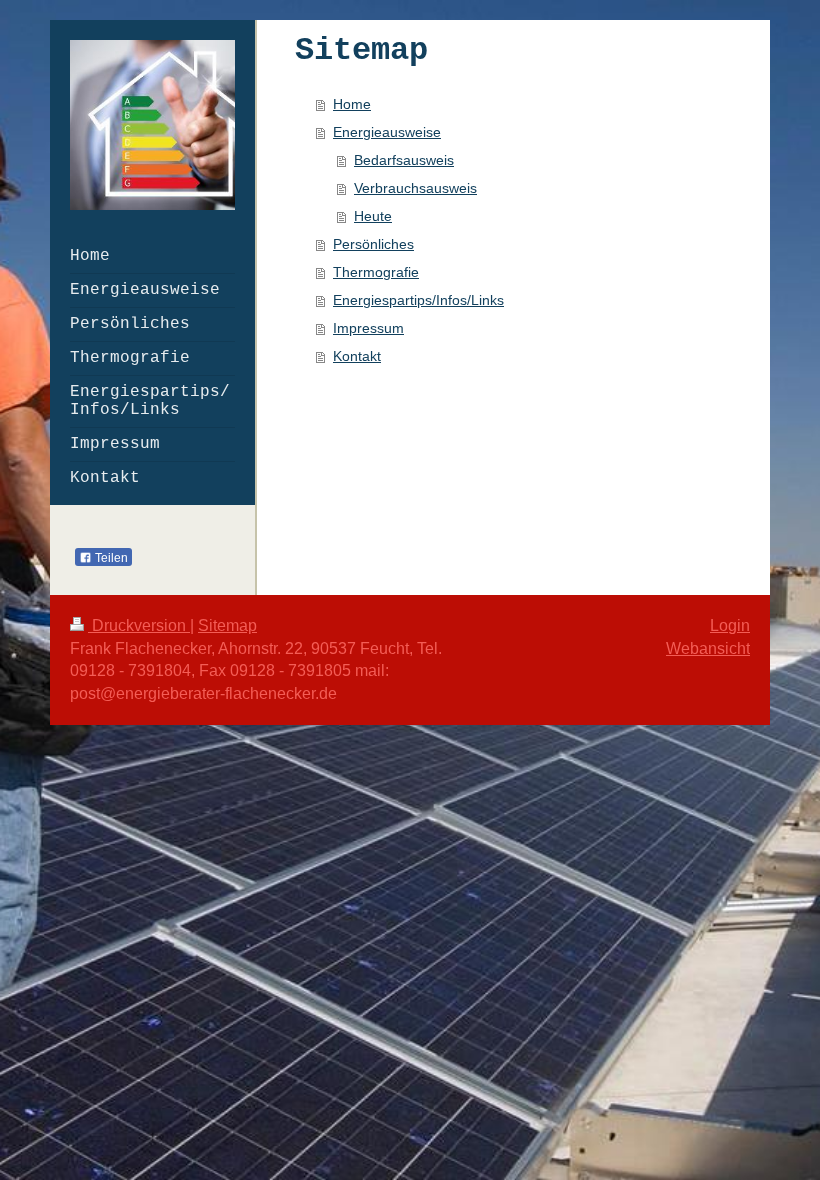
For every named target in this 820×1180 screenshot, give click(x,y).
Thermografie (376, 272)
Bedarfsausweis (404, 160)
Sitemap (227, 625)
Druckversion (139, 625)
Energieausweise (387, 132)
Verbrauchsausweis (415, 188)
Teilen (110, 558)
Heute (373, 216)
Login (730, 625)
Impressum (368, 328)
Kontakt (357, 356)
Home (352, 104)
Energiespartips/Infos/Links (418, 300)
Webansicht (708, 648)
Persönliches (373, 244)
